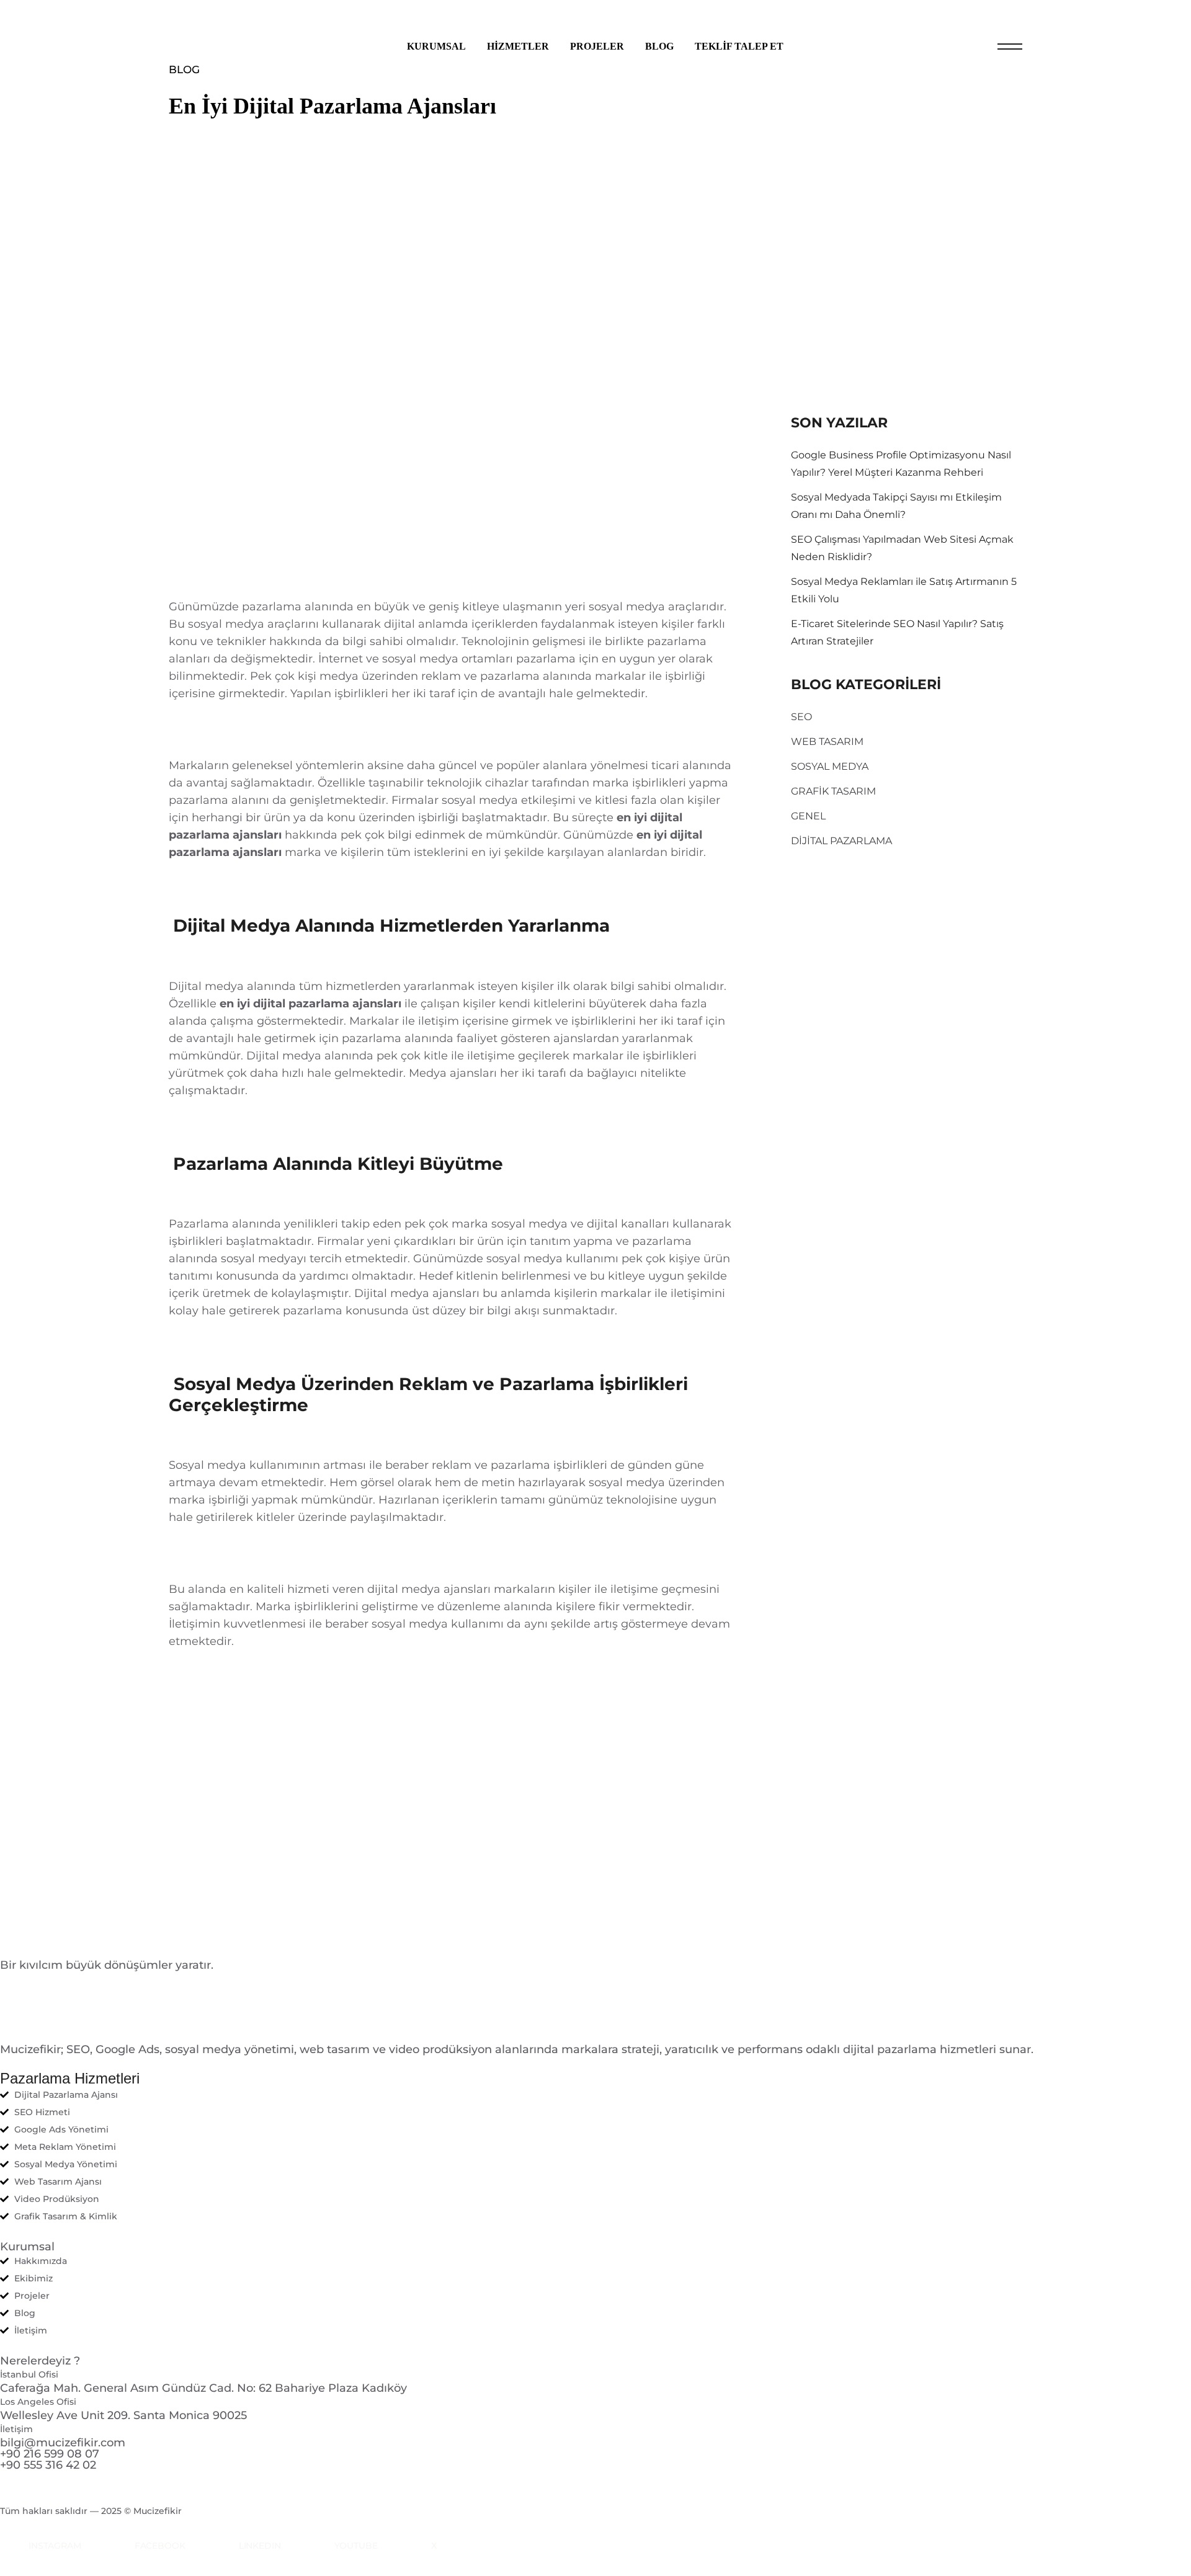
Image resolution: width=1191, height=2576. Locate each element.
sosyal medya (410, 1624)
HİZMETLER (518, 46)
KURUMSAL (436, 46)
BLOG (659, 46)
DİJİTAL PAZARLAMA (841, 841)
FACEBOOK (160, 2546)
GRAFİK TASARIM (833, 791)
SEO (801, 717)
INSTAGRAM (55, 2546)
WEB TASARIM (827, 742)
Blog (184, 69)
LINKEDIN (260, 2546)
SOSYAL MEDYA (830, 766)
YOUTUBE (356, 2546)
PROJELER (597, 46)
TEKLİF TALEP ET (739, 46)
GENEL (808, 816)
